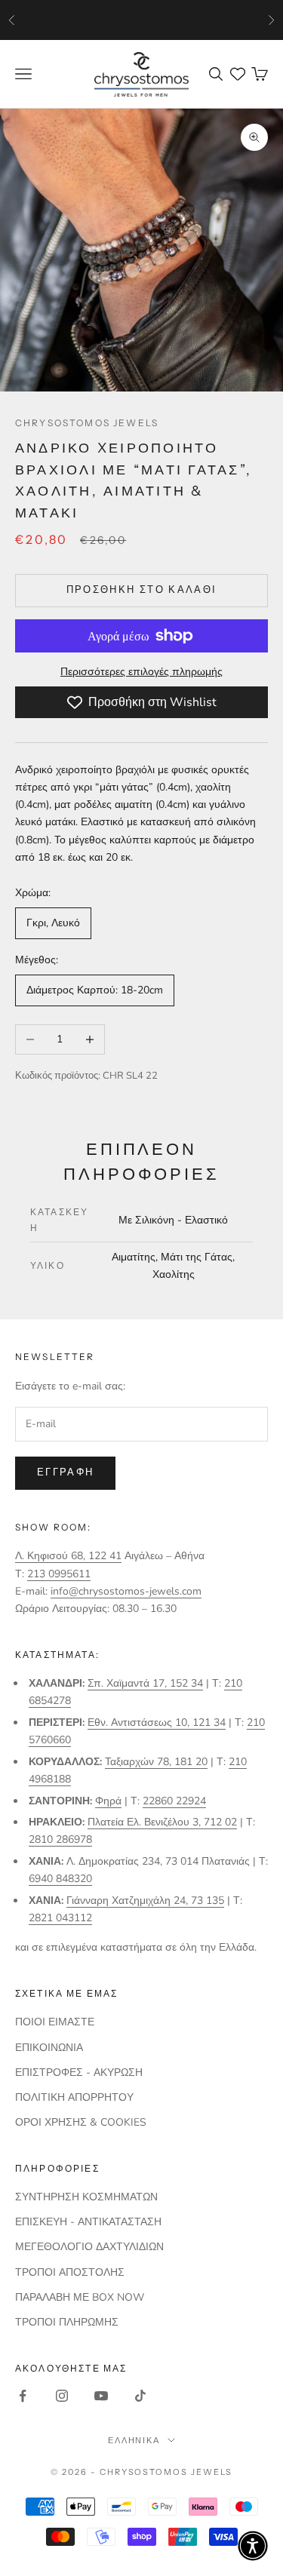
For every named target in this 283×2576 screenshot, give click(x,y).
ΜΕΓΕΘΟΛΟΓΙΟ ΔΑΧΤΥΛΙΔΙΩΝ (89, 2247)
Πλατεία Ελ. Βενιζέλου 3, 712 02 (162, 1822)
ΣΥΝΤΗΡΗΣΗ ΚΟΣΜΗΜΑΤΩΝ (86, 2197)
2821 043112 (60, 1918)
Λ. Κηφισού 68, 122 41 (68, 1556)
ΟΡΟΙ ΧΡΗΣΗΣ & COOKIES (81, 2122)
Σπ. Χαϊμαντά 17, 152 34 (145, 1683)
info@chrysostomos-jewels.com (126, 1591)
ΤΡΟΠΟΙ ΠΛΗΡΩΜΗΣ (67, 2322)
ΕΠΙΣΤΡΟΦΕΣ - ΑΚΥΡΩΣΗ (79, 2072)
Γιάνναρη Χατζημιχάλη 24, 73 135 (145, 1901)
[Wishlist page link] (238, 74)
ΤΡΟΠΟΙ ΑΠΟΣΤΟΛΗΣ (70, 2272)
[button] (253, 2546)
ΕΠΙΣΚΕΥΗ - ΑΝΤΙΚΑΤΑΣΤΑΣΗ (88, 2222)
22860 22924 (174, 1801)
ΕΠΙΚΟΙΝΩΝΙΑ (49, 2048)
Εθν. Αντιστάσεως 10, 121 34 (157, 1722)
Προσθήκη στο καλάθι (141, 590)
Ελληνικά (134, 2440)
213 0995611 (59, 1574)
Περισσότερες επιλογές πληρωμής (141, 672)
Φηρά (108, 1801)
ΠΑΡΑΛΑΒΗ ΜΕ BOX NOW (80, 2297)
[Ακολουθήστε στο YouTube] (101, 2396)
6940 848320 (60, 1879)
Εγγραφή (65, 1472)
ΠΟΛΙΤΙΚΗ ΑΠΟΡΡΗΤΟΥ (74, 2097)
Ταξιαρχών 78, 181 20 (156, 1762)
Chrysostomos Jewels (87, 423)
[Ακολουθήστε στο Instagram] (62, 2396)
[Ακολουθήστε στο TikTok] (140, 2396)
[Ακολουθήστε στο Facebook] (23, 2396)
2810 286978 (60, 1839)
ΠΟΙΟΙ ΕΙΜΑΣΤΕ (55, 2022)
